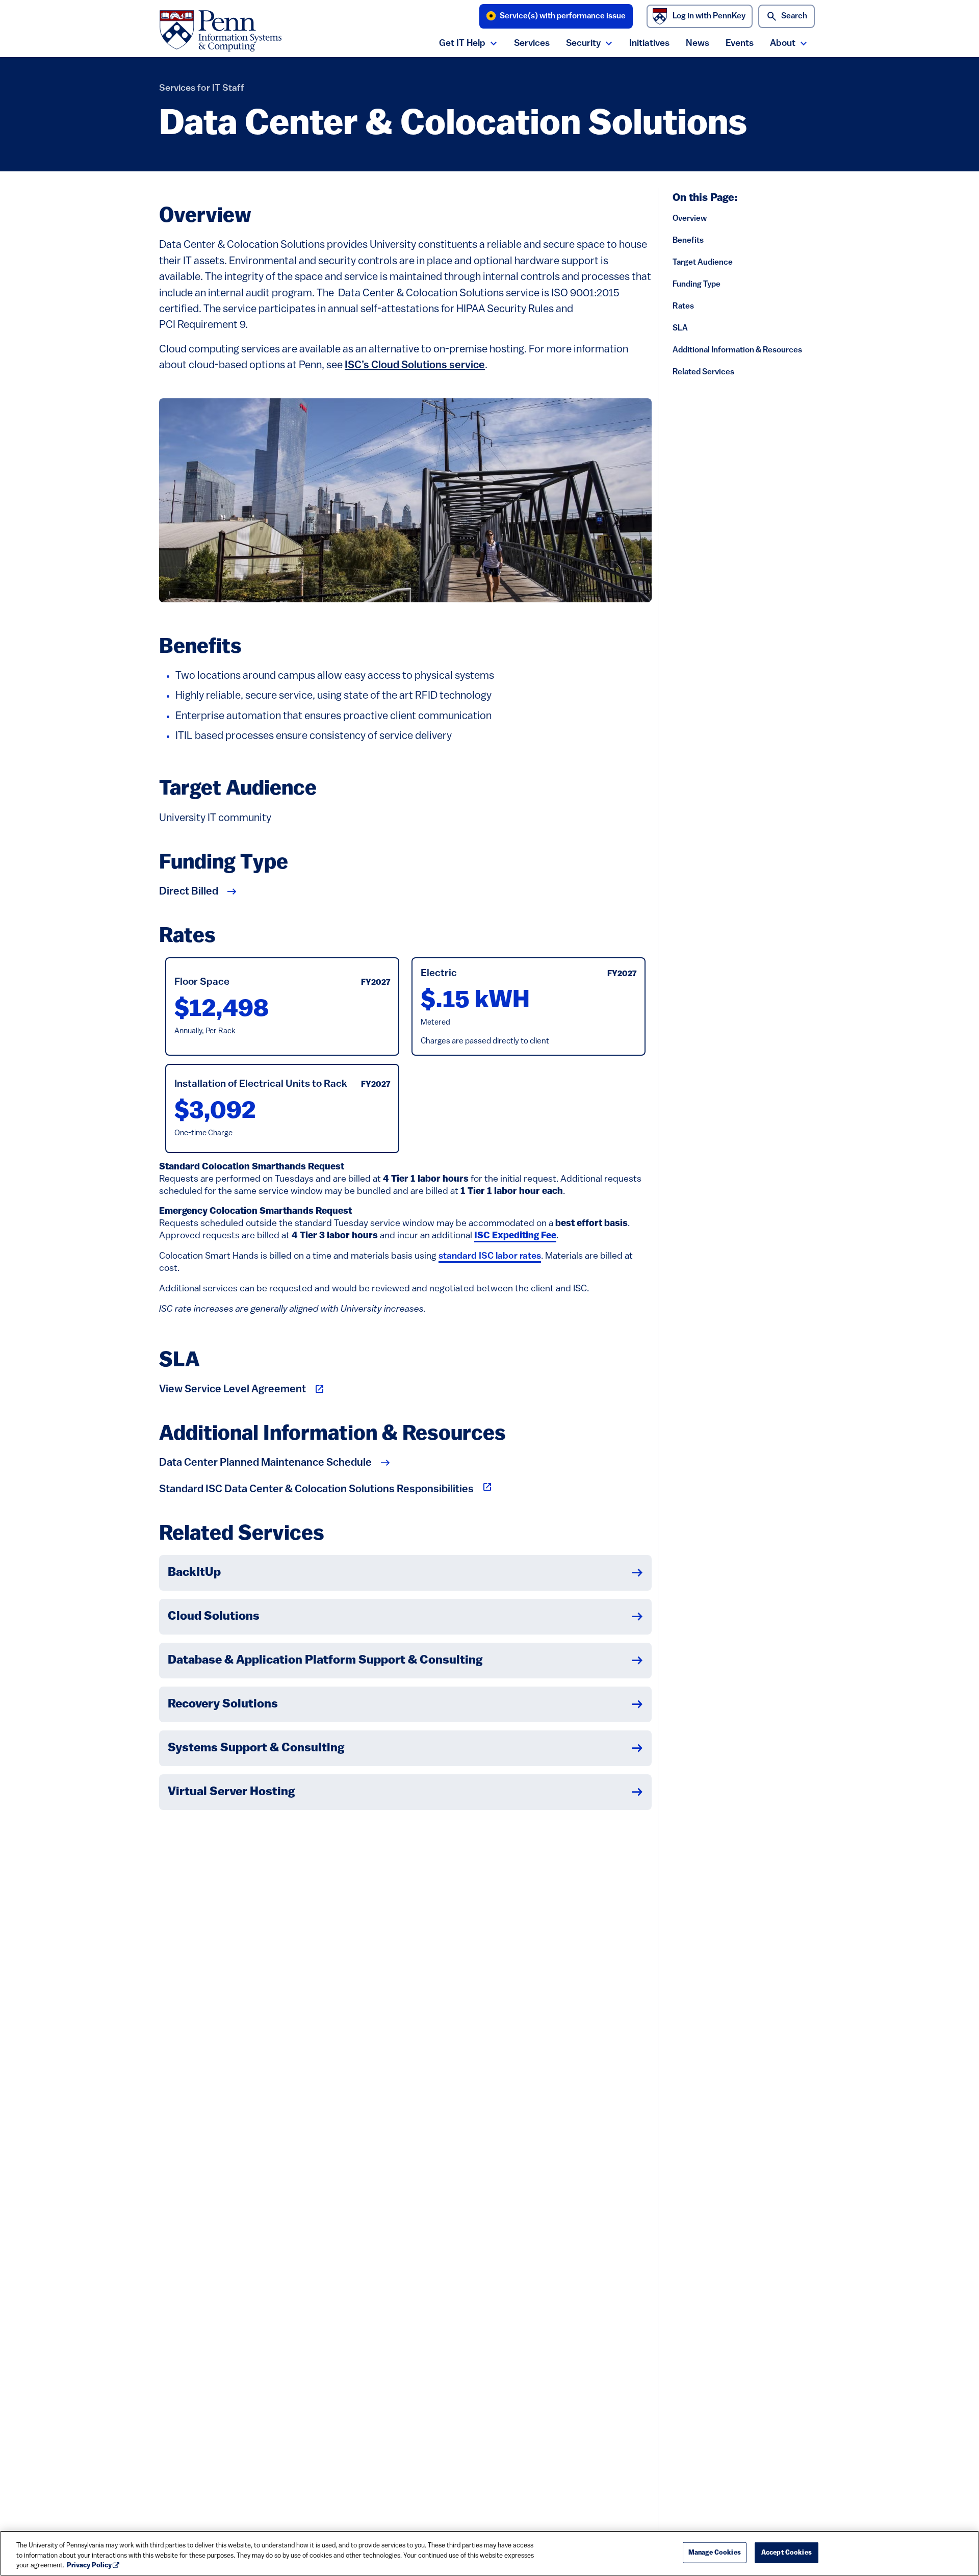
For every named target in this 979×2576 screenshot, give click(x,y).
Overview (690, 219)
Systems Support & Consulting (256, 1748)
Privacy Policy (89, 2566)
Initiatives (649, 44)
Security (583, 44)
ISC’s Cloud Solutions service (415, 365)
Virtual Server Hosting (231, 1792)
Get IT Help (462, 44)
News (698, 44)
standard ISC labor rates (490, 1256)
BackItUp (194, 1573)
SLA (680, 328)
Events (740, 44)
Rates (683, 307)
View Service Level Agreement (233, 1389)
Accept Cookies (787, 2552)
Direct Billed (189, 892)
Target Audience (703, 263)
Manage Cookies (715, 2552)
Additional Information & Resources (737, 350)
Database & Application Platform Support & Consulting (325, 1661)
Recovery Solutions (223, 1704)
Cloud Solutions (214, 1617)
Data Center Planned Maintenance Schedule (265, 1463)
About (783, 44)
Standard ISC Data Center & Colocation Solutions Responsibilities (326, 1488)
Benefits (688, 241)
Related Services (703, 372)
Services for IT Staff (202, 88)
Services (532, 44)
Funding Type (697, 285)
